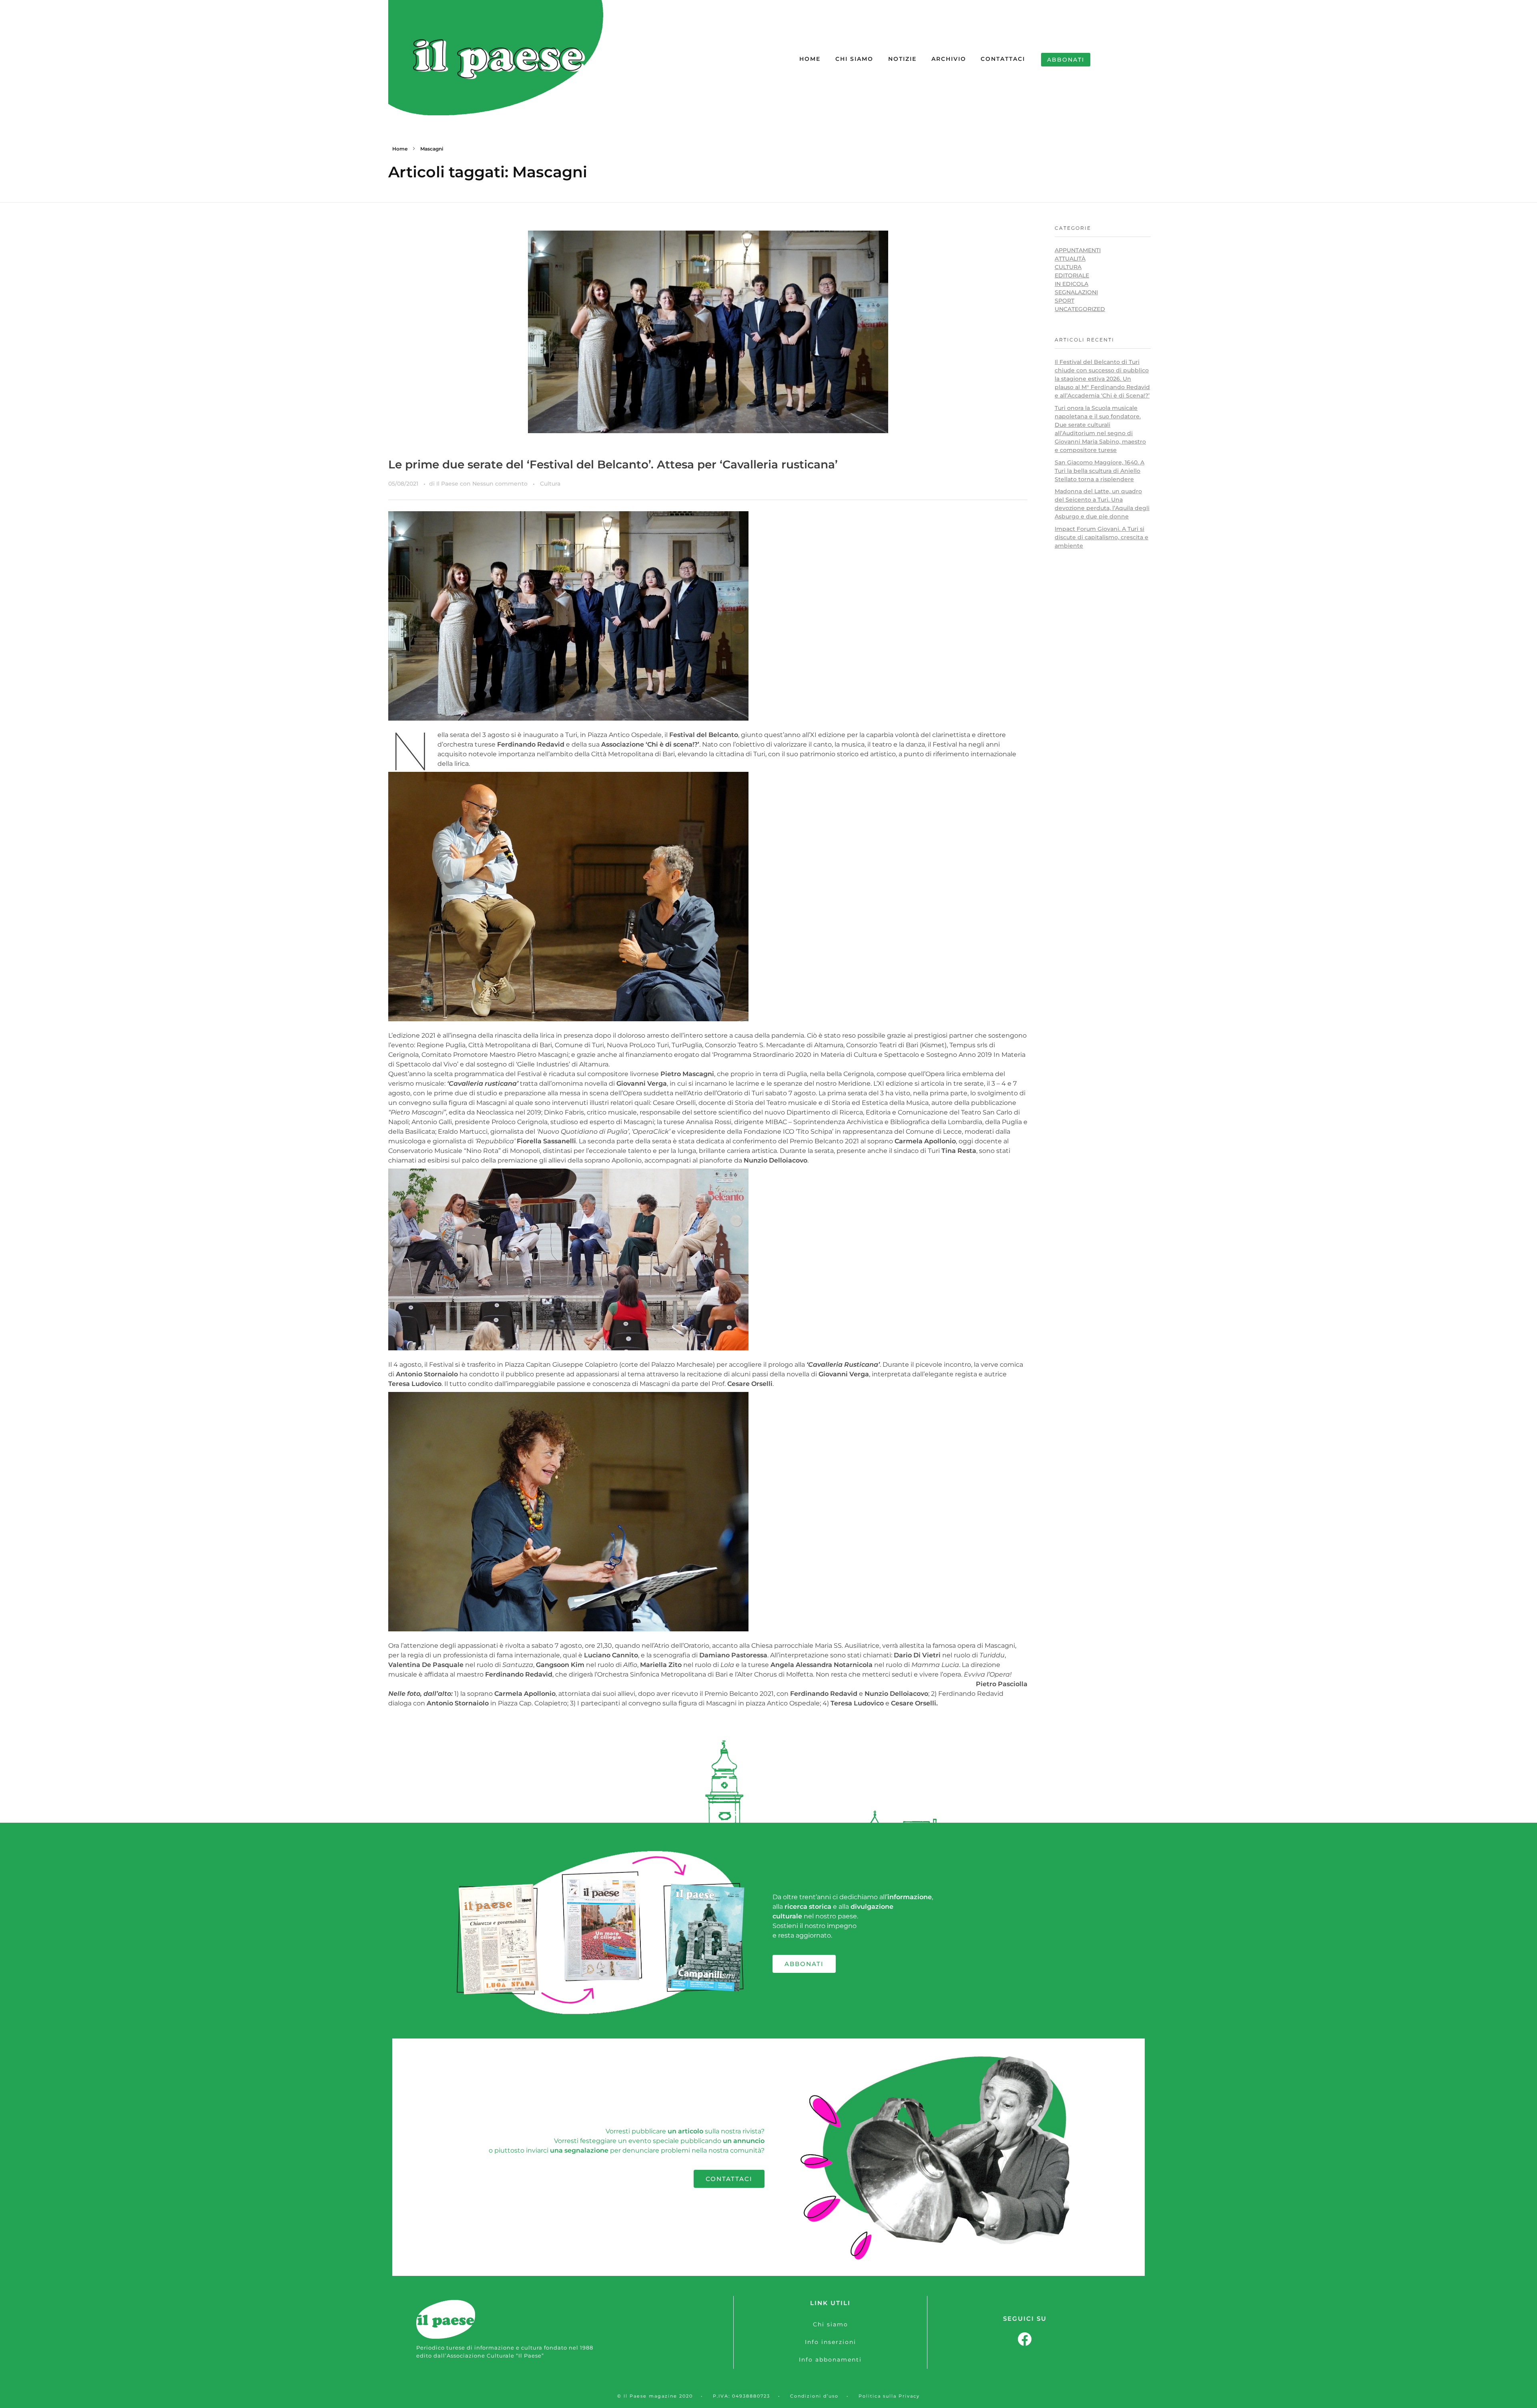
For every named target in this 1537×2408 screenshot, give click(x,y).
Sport (1064, 301)
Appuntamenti (1078, 250)
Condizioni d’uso (814, 2396)
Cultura (550, 484)
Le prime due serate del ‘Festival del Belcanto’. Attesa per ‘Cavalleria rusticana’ (613, 464)
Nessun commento (500, 484)
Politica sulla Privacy (889, 2396)
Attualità (1070, 259)
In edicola (1071, 284)
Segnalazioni (1076, 292)
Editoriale (1072, 275)
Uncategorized (1080, 309)
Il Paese (448, 484)
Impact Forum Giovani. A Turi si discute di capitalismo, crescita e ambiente (1102, 537)
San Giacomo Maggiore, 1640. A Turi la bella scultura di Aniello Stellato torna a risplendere (1100, 471)
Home (400, 149)
